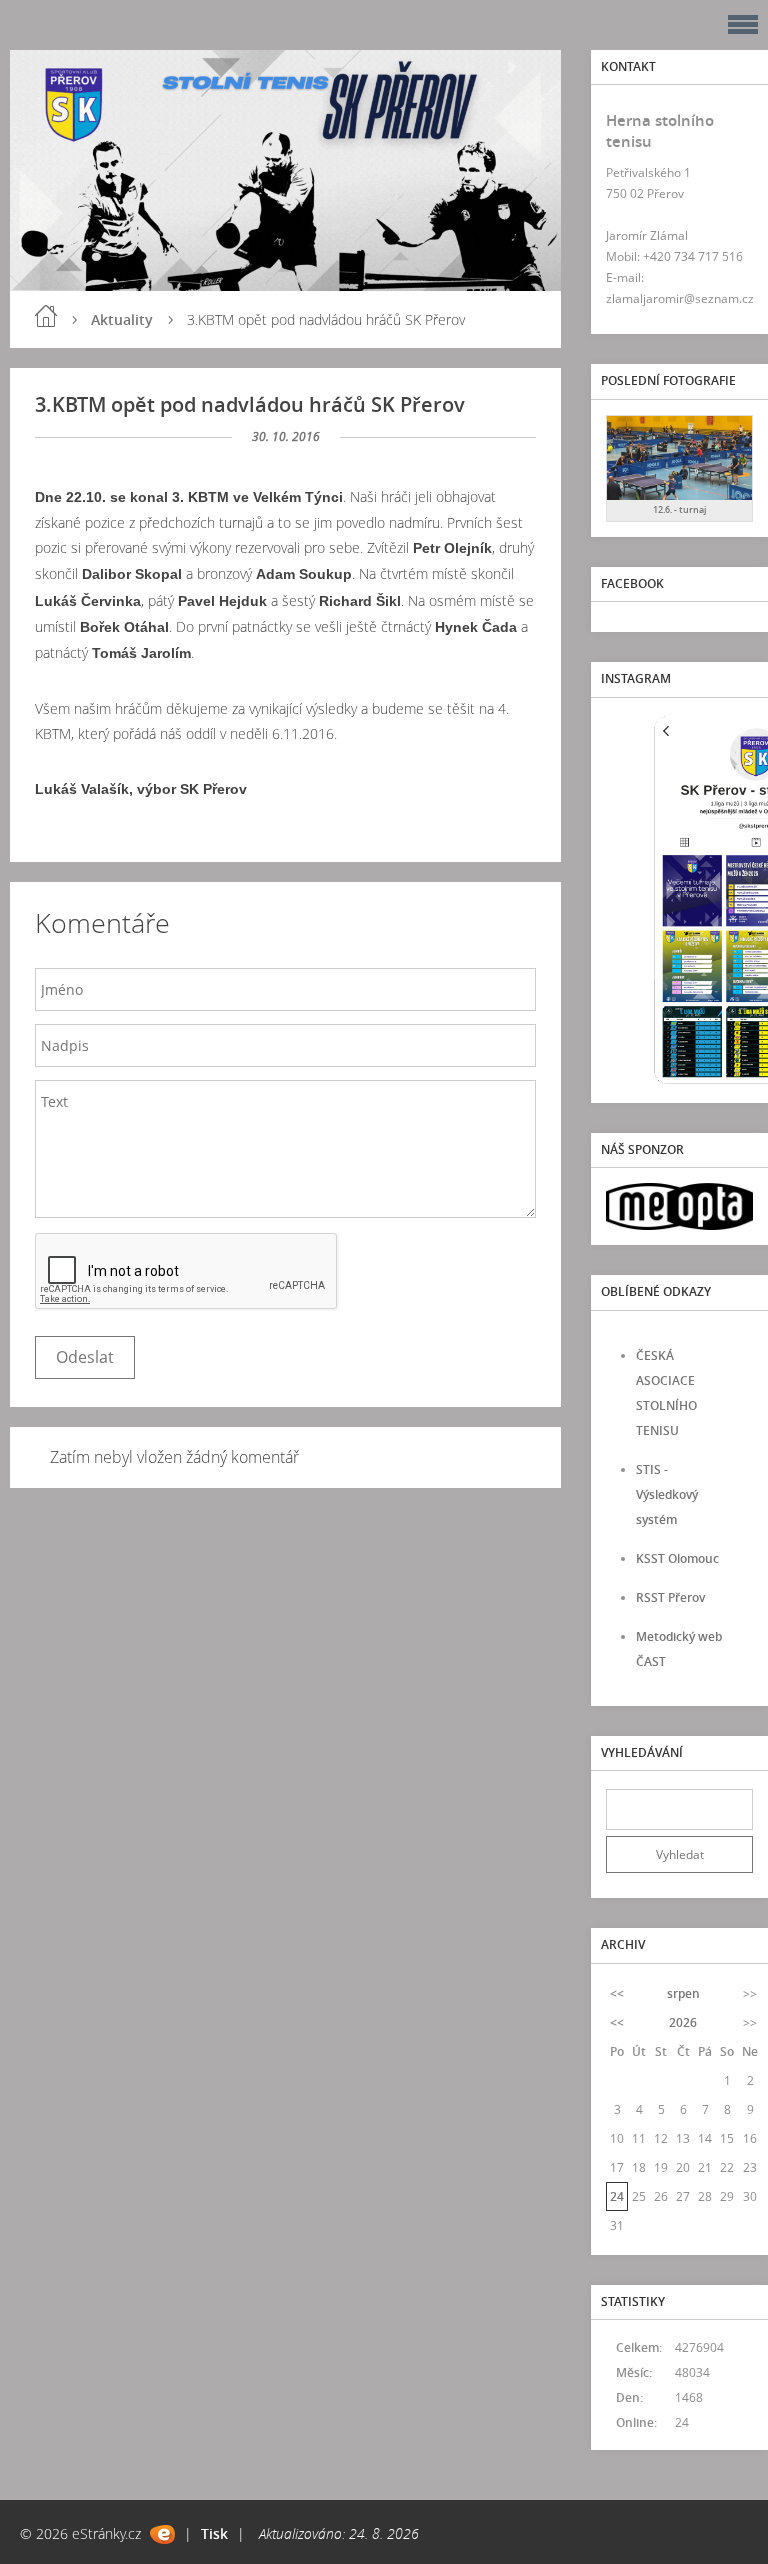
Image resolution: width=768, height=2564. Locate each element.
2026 (683, 2022)
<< (617, 1993)
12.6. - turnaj (680, 509)
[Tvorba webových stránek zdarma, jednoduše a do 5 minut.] (162, 2534)
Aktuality (122, 319)
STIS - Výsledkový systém (667, 1494)
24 (617, 2196)
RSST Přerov (670, 1597)
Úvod (46, 316)
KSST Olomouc (677, 1558)
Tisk (214, 2533)
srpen (683, 1993)
